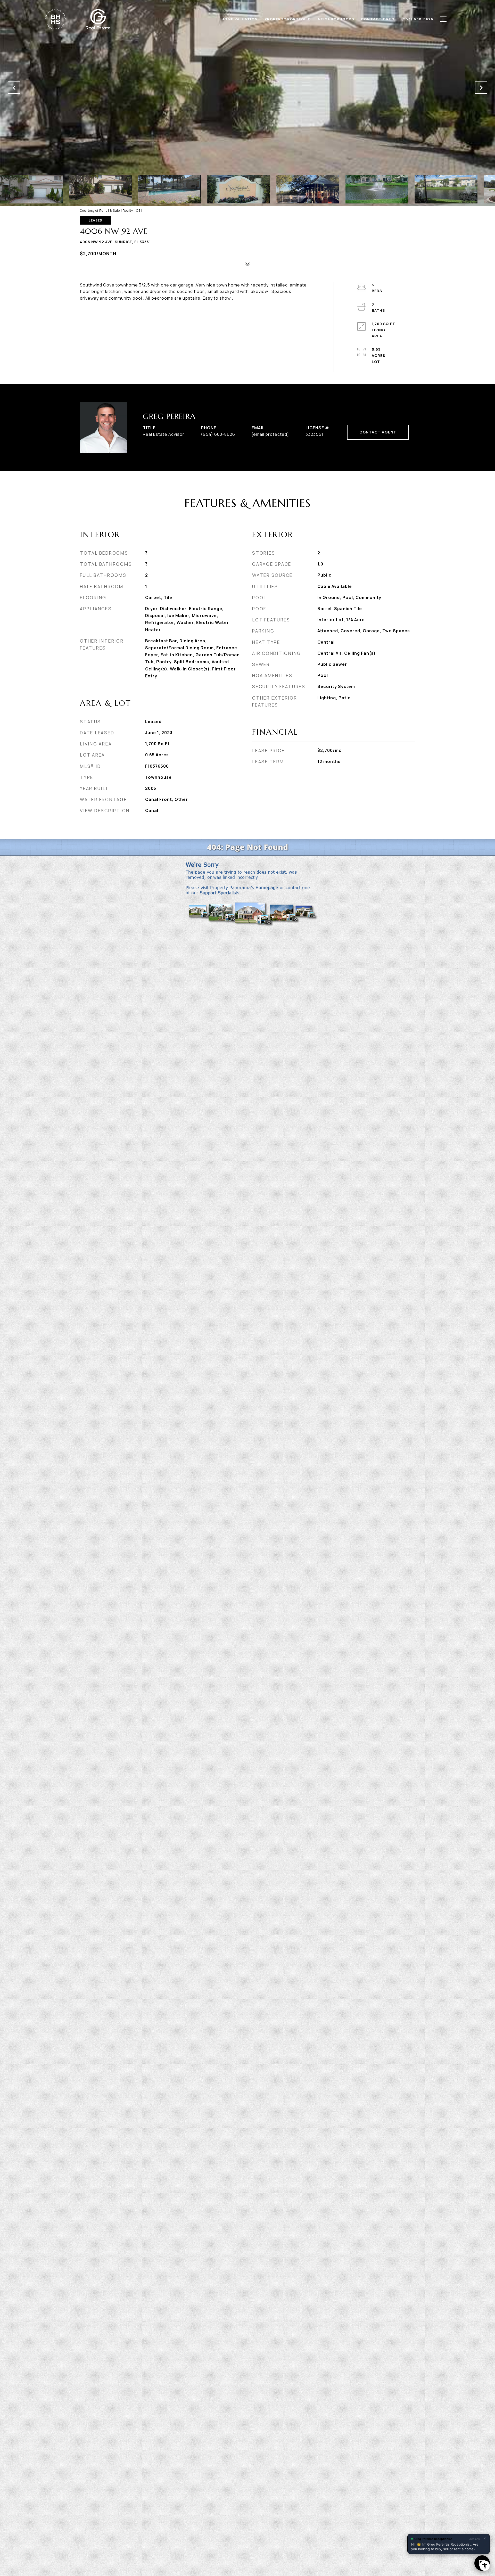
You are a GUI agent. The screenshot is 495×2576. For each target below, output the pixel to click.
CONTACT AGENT (378, 432)
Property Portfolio (288, 19)
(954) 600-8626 (218, 434)
